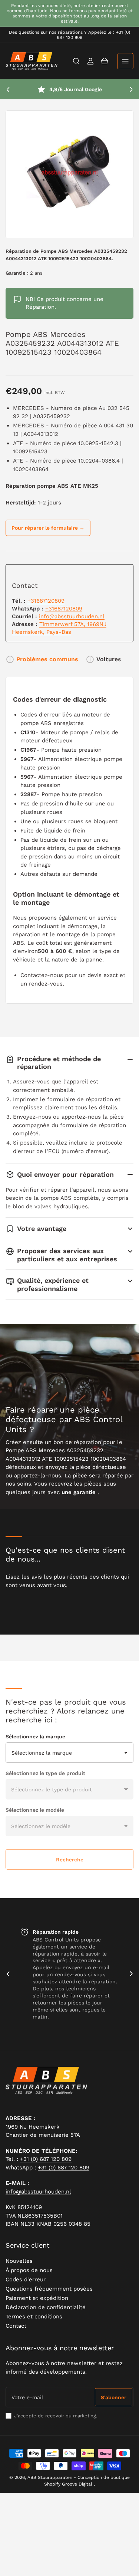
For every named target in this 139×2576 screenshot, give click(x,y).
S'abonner (114, 2397)
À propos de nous (29, 2270)
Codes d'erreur (26, 2279)
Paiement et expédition (37, 2298)
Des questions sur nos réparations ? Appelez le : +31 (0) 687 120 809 (69, 35)
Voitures (109, 659)
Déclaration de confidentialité (46, 2307)
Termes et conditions (34, 2317)
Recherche (70, 1860)
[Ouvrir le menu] (125, 61)
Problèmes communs (47, 659)
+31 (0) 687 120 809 (46, 2159)
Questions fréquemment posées (49, 2289)
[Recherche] (76, 61)
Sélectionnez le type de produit (45, 1773)
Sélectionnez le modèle (35, 1810)
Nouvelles (19, 2261)
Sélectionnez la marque (35, 1736)
